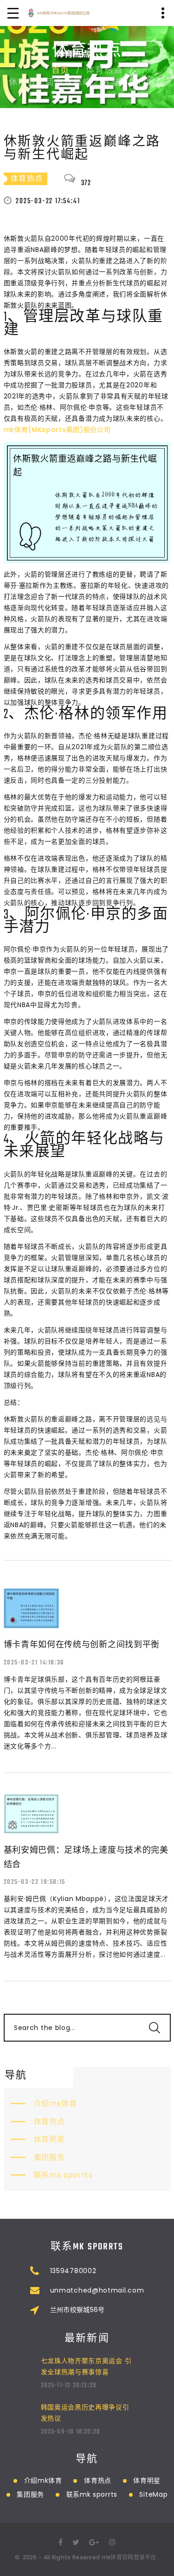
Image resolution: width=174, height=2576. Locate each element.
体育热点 (49, 2122)
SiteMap (153, 2494)
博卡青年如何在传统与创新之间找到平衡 (82, 1644)
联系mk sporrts (63, 2175)
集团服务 (49, 2157)
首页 (61, 71)
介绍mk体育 (55, 2104)
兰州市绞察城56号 (77, 2310)
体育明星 (49, 2139)
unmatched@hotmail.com (97, 2290)
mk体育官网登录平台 (129, 2557)
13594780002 (73, 2271)
